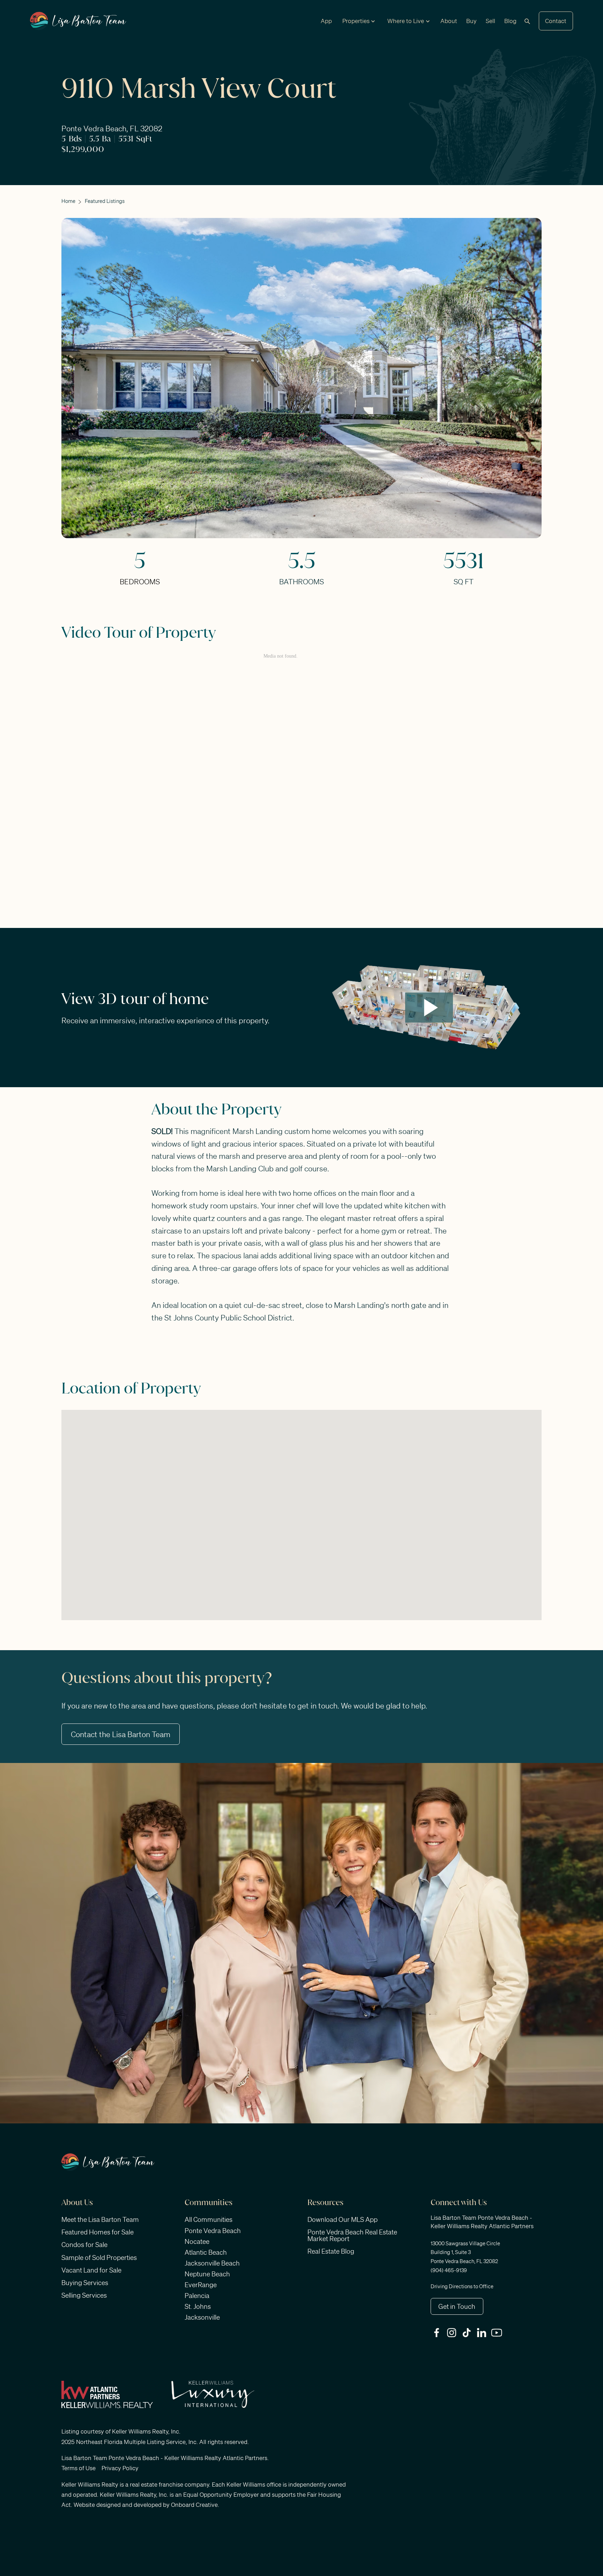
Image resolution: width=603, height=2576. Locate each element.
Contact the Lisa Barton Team (121, 1734)
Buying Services (85, 2283)
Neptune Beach (207, 2274)
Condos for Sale (84, 2245)
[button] (356, 21)
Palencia (197, 2296)
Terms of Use (79, 2468)
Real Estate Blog (331, 2251)
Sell (490, 21)
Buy (471, 21)
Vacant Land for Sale (91, 2270)
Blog (510, 21)
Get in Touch (457, 2306)
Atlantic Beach (206, 2252)
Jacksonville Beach (212, 2263)
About (449, 21)
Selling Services (84, 2295)
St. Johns (198, 2306)
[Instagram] (453, 2333)
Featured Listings (105, 201)
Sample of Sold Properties (99, 2257)
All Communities (209, 2219)
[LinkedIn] (483, 2333)
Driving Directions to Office (462, 2286)
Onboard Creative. (195, 2505)
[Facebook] (438, 2333)
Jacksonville (202, 2317)
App (326, 21)
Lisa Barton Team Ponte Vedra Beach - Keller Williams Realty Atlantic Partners (164, 2458)
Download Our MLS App (343, 2219)
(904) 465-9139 (449, 2270)
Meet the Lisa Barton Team (100, 2219)
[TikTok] (468, 2333)
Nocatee (197, 2241)
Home (68, 201)
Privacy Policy (120, 2468)
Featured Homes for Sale (98, 2232)
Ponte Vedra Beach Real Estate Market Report (352, 2235)
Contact (556, 21)
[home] (78, 21)
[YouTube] (498, 2333)
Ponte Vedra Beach (213, 2231)
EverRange (201, 2285)
